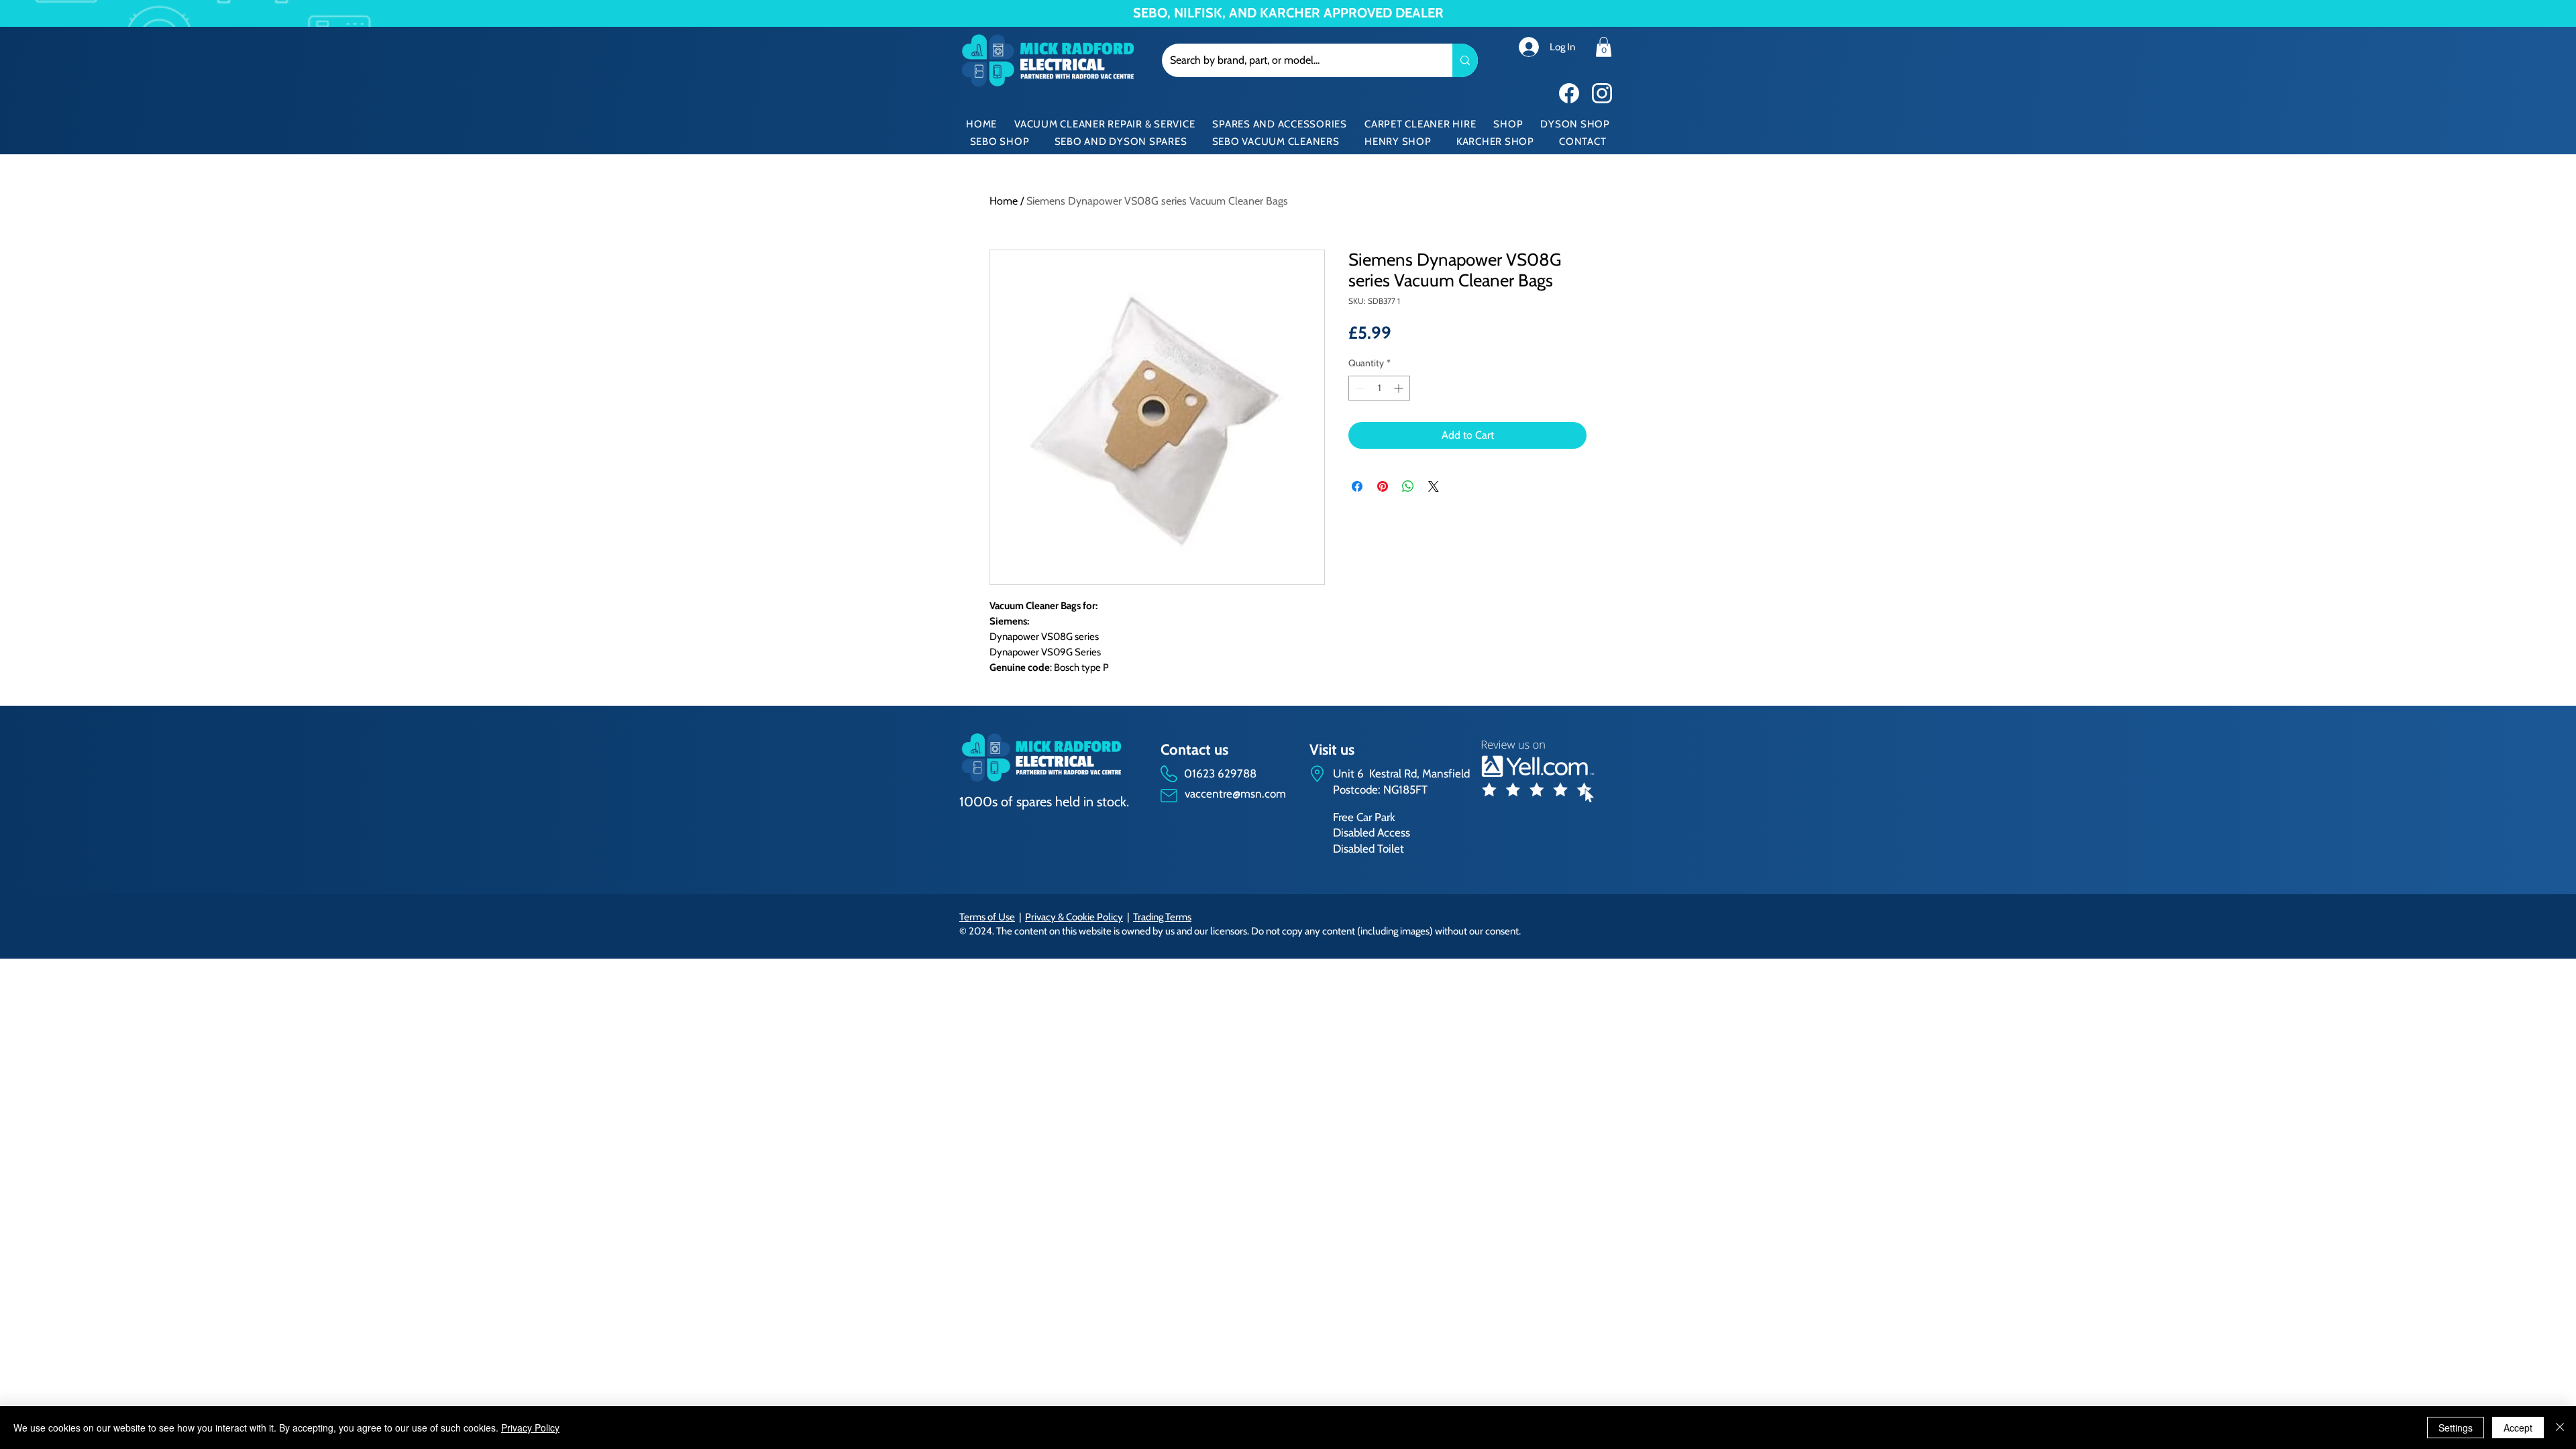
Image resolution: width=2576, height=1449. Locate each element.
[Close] (2560, 1428)
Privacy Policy (530, 1428)
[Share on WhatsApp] (1408, 486)
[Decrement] (1359, 388)
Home (1004, 201)
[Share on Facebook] (1357, 486)
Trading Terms (1162, 917)
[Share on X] (1434, 486)
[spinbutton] (1379, 388)
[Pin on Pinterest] (1383, 486)
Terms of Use (987, 917)
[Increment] (1400, 388)
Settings (2456, 1428)
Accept (2518, 1428)
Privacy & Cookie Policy (1074, 917)
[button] (1604, 47)
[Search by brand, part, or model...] (1465, 60)
